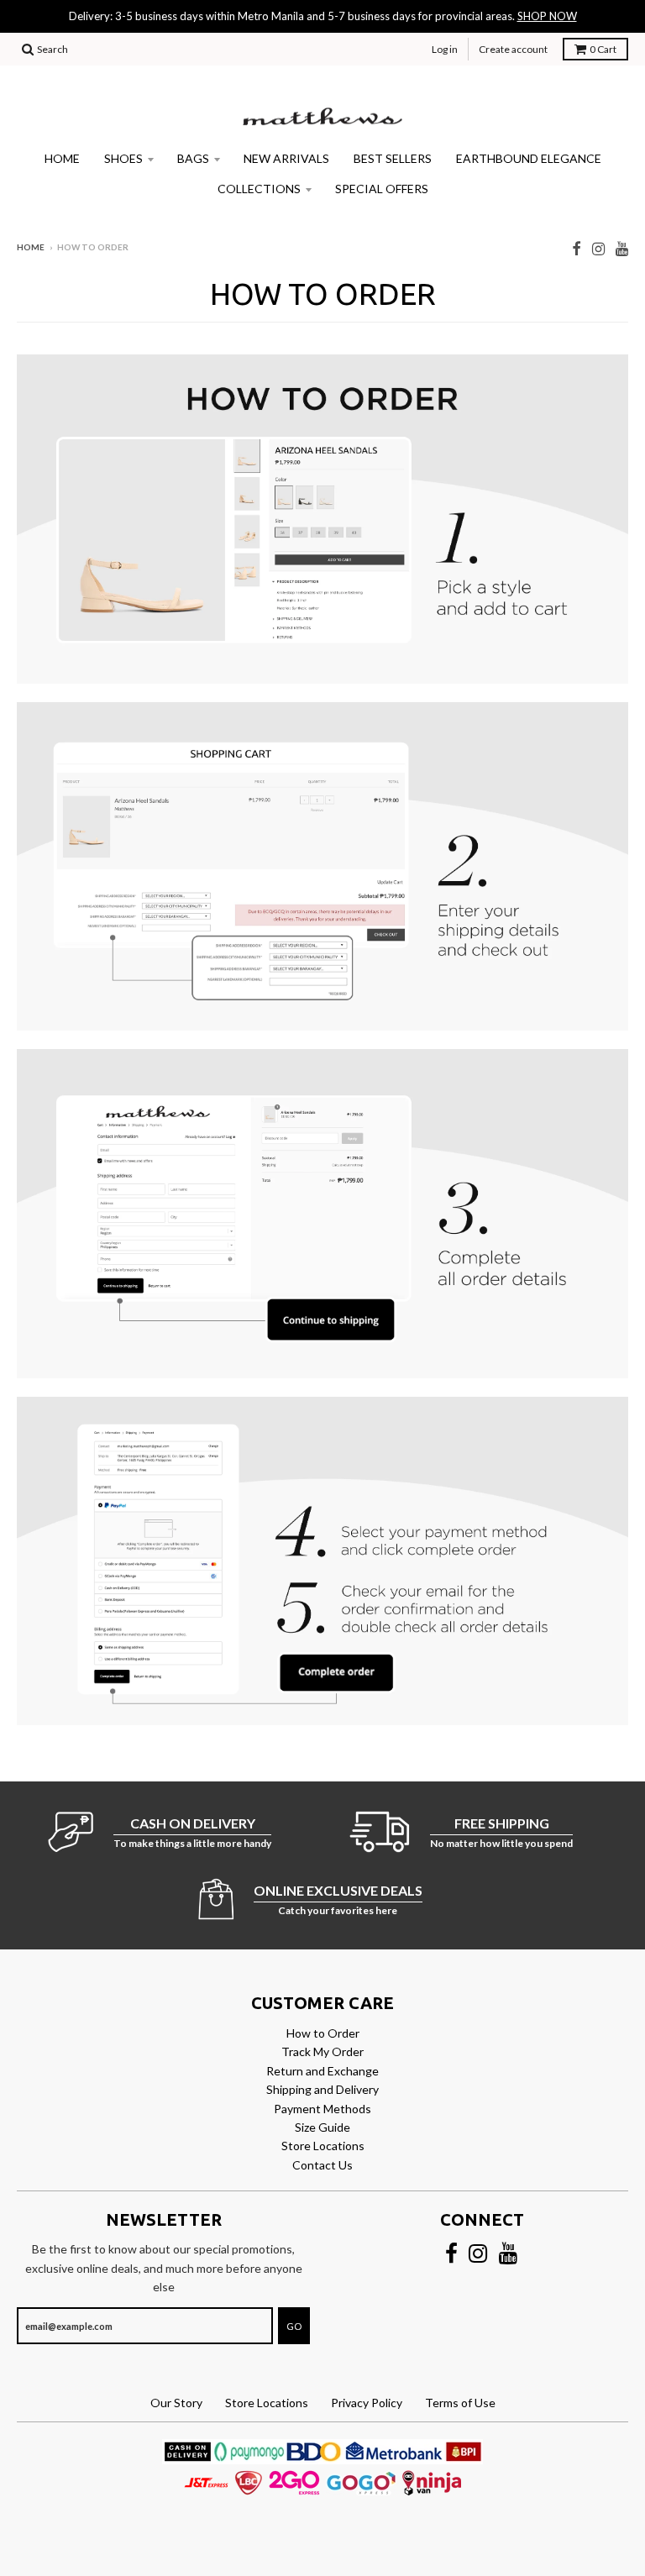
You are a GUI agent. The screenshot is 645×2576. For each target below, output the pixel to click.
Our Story (176, 2403)
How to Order (323, 2033)
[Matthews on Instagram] (598, 248)
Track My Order (322, 2051)
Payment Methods (322, 2109)
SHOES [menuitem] (123, 158)
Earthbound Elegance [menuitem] (529, 158)
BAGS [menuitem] (193, 158)
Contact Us (322, 2165)
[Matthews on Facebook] (577, 248)
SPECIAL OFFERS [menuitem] (382, 189)
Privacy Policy (367, 2403)
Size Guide (322, 2127)
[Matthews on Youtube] (622, 248)
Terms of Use (460, 2403)
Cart (603, 49)
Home (31, 247)
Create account (513, 49)
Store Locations (323, 2146)
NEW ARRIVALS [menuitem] (286, 158)
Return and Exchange (322, 2071)
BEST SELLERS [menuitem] (393, 158)
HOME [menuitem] (62, 158)
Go (294, 2326)
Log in (445, 49)
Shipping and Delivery (322, 2089)
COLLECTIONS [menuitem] (259, 189)
